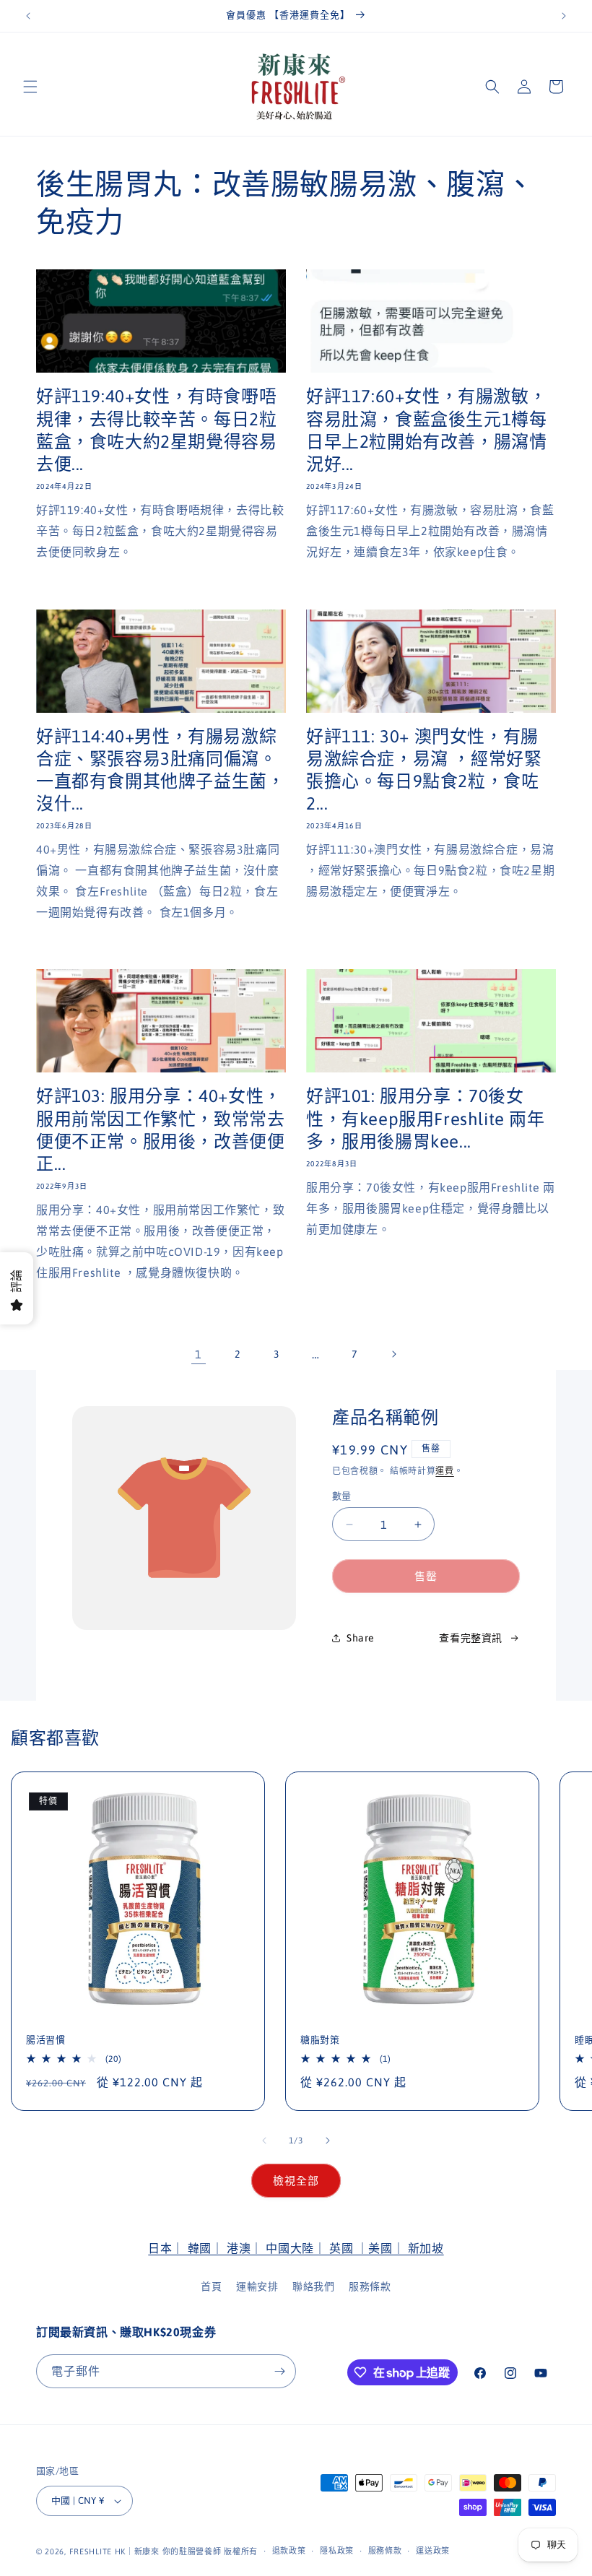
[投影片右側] (328, 2141)
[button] (30, 87)
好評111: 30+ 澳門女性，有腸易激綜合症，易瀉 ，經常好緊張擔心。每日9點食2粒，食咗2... (424, 770)
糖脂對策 (320, 2040)
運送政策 (433, 2551)
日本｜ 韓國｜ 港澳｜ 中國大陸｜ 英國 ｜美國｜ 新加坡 (296, 2248)
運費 (444, 1471)
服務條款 (370, 2286)
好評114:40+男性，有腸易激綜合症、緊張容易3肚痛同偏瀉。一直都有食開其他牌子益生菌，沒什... (160, 770)
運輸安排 (257, 2286)
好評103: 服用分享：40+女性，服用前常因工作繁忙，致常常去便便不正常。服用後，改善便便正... (160, 1130)
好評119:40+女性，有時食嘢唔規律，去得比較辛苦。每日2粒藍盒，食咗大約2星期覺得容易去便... (156, 430)
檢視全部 (296, 2181)
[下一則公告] (564, 16)
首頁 (211, 2286)
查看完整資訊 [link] (471, 1638)
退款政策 (289, 2551)
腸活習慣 (45, 2040)
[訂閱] (279, 2371)
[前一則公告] (28, 16)
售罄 (426, 1576)
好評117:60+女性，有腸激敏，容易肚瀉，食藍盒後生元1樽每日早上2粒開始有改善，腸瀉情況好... (426, 430)
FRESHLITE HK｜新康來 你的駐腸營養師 (145, 2551)
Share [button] (361, 1638)
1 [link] (199, 1354)
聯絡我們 (313, 2286)
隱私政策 (337, 2551)
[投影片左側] (264, 2141)
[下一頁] (393, 1354)
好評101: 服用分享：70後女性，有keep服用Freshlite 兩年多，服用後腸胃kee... (426, 1118)
